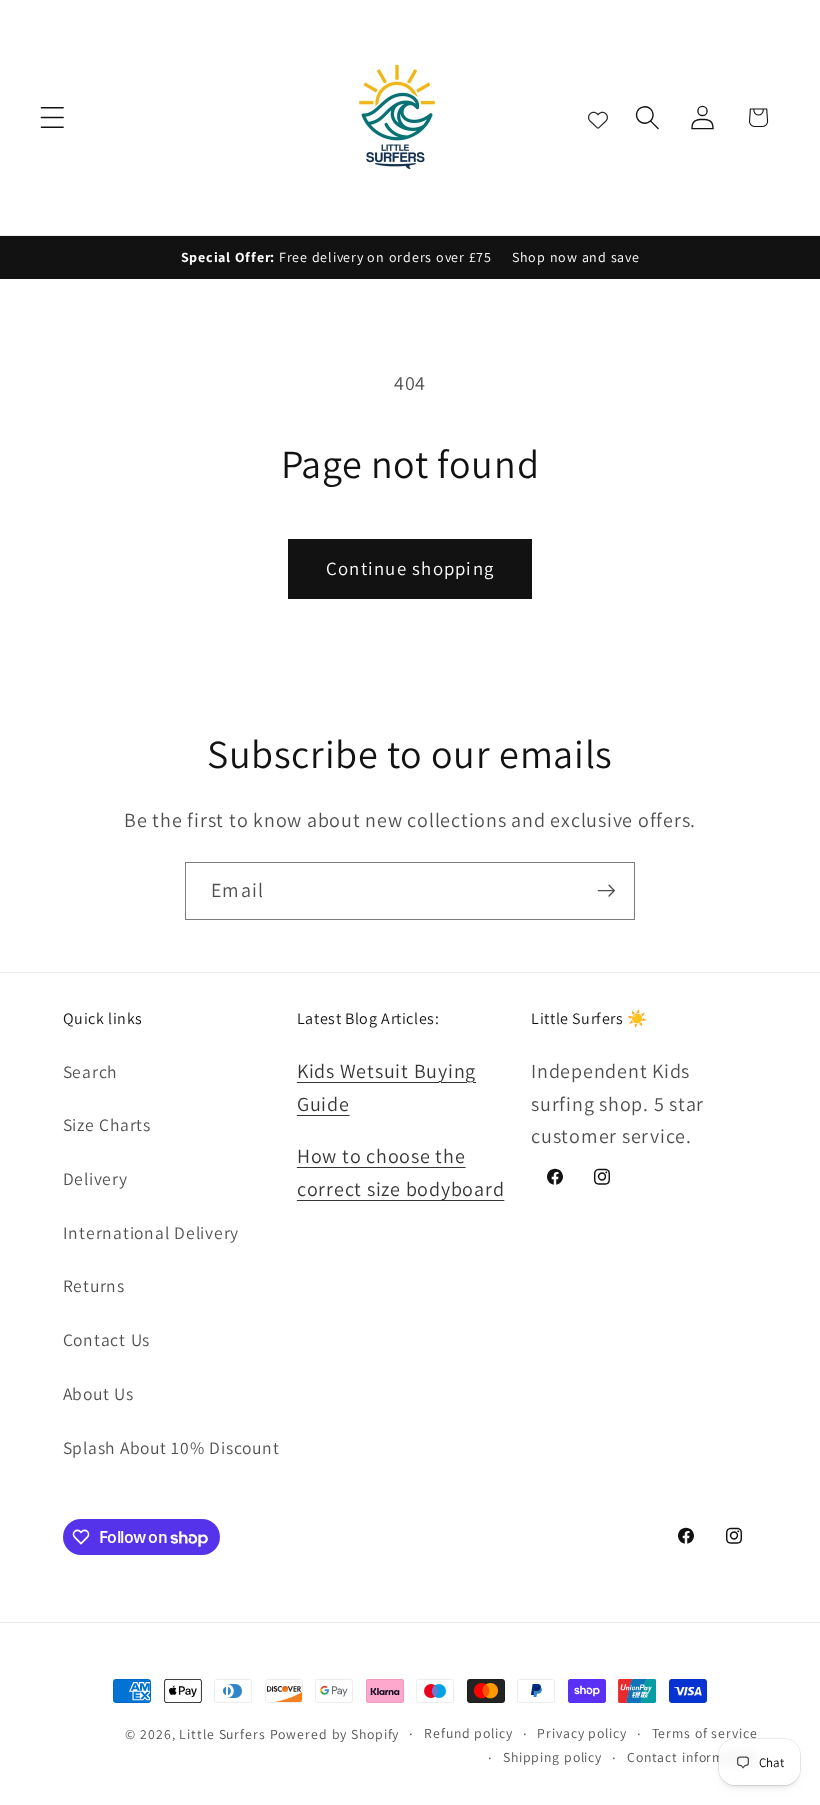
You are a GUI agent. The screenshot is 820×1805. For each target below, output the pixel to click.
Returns (94, 1285)
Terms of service (705, 1733)
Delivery (95, 1178)
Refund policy (468, 1733)
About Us (98, 1393)
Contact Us (107, 1339)
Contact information (692, 1757)
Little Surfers (222, 1734)
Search (90, 1071)
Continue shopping (410, 568)
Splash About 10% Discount (171, 1447)
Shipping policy (552, 1757)
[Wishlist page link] (598, 117)
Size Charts (107, 1124)
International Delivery (151, 1232)
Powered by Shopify (335, 1734)
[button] (52, 117)
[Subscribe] (606, 891)
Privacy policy (581, 1733)
